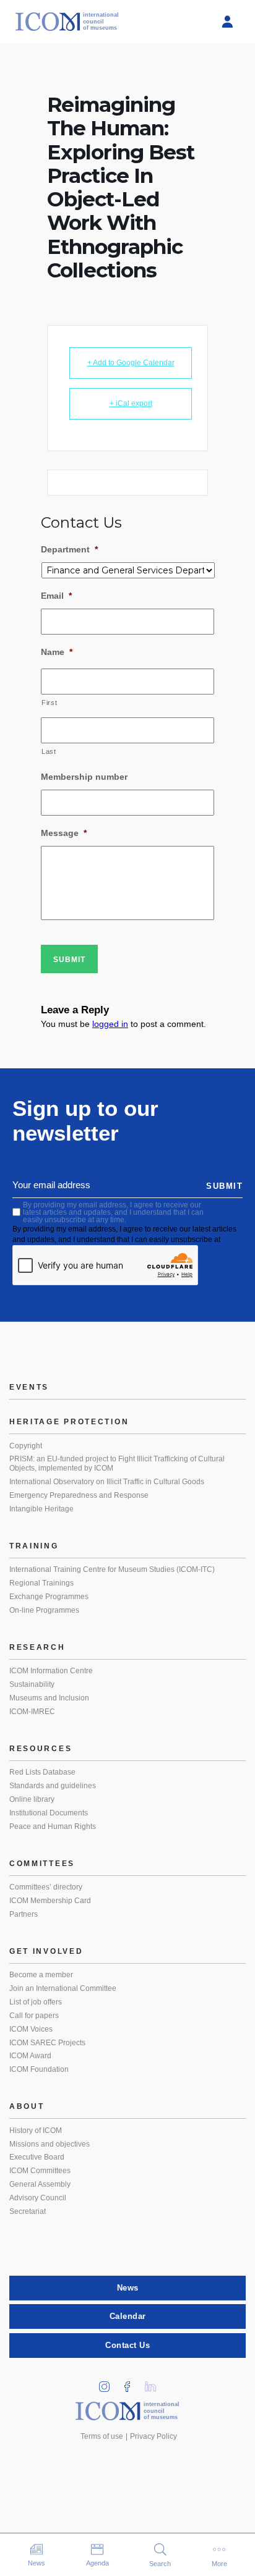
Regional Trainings (41, 1583)
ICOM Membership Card (50, 1901)
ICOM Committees (40, 2171)
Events (29, 1387)
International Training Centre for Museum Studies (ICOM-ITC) (112, 1569)
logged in (110, 1024)
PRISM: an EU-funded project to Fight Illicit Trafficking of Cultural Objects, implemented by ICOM (117, 1464)
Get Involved (46, 1951)
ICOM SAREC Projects (47, 2043)
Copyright (26, 1446)
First (49, 703)
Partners (24, 1914)
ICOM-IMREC (32, 1712)
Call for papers (34, 2016)
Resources (41, 1749)
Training (34, 1546)
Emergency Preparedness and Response (79, 1495)
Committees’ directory (46, 1887)
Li (155, 2383)
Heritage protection (69, 1422)
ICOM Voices (31, 2029)
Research (37, 1647)
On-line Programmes (44, 1610)
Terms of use (102, 2436)
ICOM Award (30, 2056)
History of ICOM (36, 2130)
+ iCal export (131, 403)
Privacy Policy (153, 2436)
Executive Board (37, 2157)
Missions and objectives (50, 2144)
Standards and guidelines (53, 1786)
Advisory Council (38, 2198)
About (27, 2106)
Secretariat (28, 2211)
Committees (42, 1864)
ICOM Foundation (39, 2069)
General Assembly (40, 2184)
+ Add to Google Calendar (131, 363)
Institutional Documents (49, 1813)
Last (49, 751)
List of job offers (36, 2002)
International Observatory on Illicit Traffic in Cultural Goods (107, 1482)
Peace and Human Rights (53, 1826)
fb (132, 2383)
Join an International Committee (63, 1988)
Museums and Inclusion (49, 1698)
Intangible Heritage (41, 1509)
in (109, 2383)
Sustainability (32, 1684)
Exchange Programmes (49, 1597)
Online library (32, 1799)
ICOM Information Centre (51, 1671)
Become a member (41, 1975)
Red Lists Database (42, 1772)
